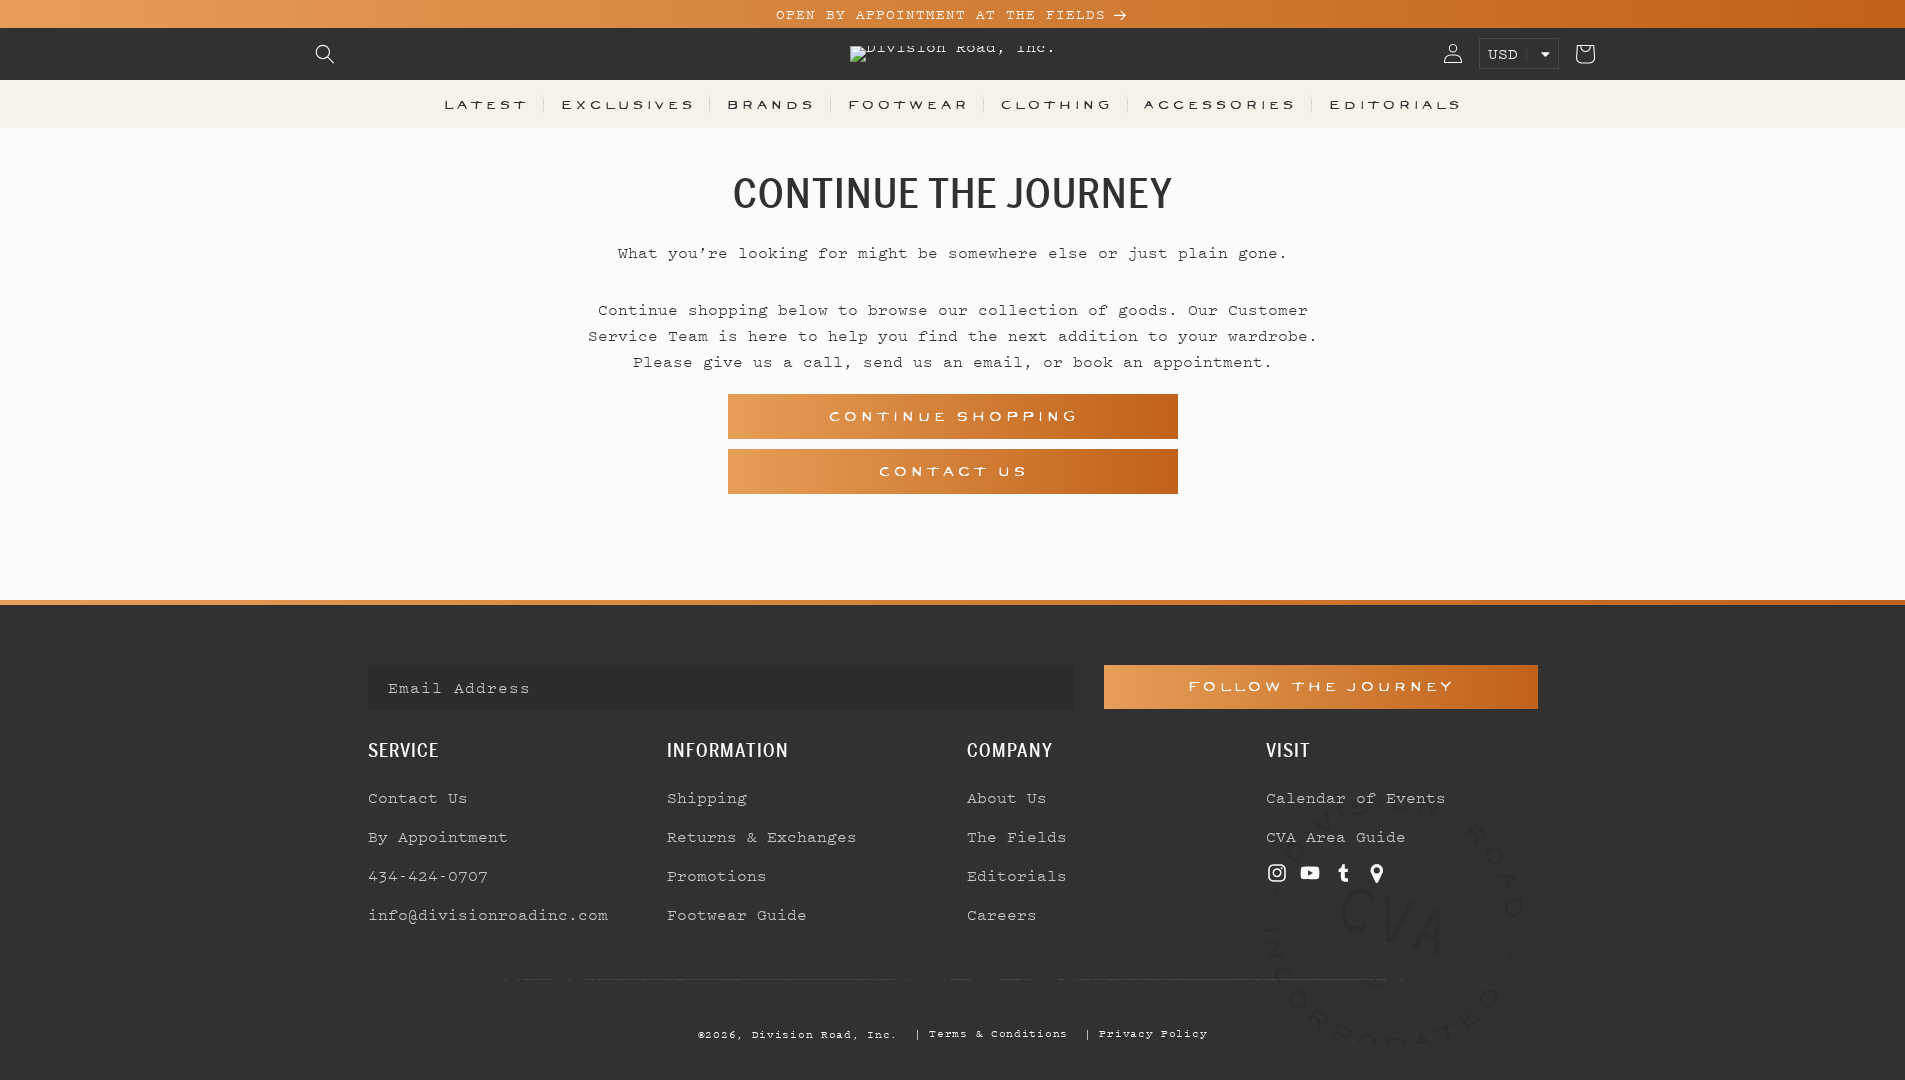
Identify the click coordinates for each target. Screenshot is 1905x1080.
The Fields (1017, 836)
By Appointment (438, 836)
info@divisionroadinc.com (488, 914)
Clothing (1056, 104)
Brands (770, 104)
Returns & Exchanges (762, 836)
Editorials (1395, 104)
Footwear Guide (737, 914)
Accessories (1219, 104)
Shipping (707, 797)
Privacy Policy (1153, 1033)
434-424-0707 (428, 875)
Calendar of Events (1356, 797)
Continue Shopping (953, 416)
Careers (1002, 914)
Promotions (717, 875)
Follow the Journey (1320, 686)
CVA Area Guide (1336, 836)
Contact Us (953, 471)
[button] (325, 54)
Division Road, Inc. (825, 1034)
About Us (1007, 797)
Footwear (908, 104)
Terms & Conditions (998, 1033)
